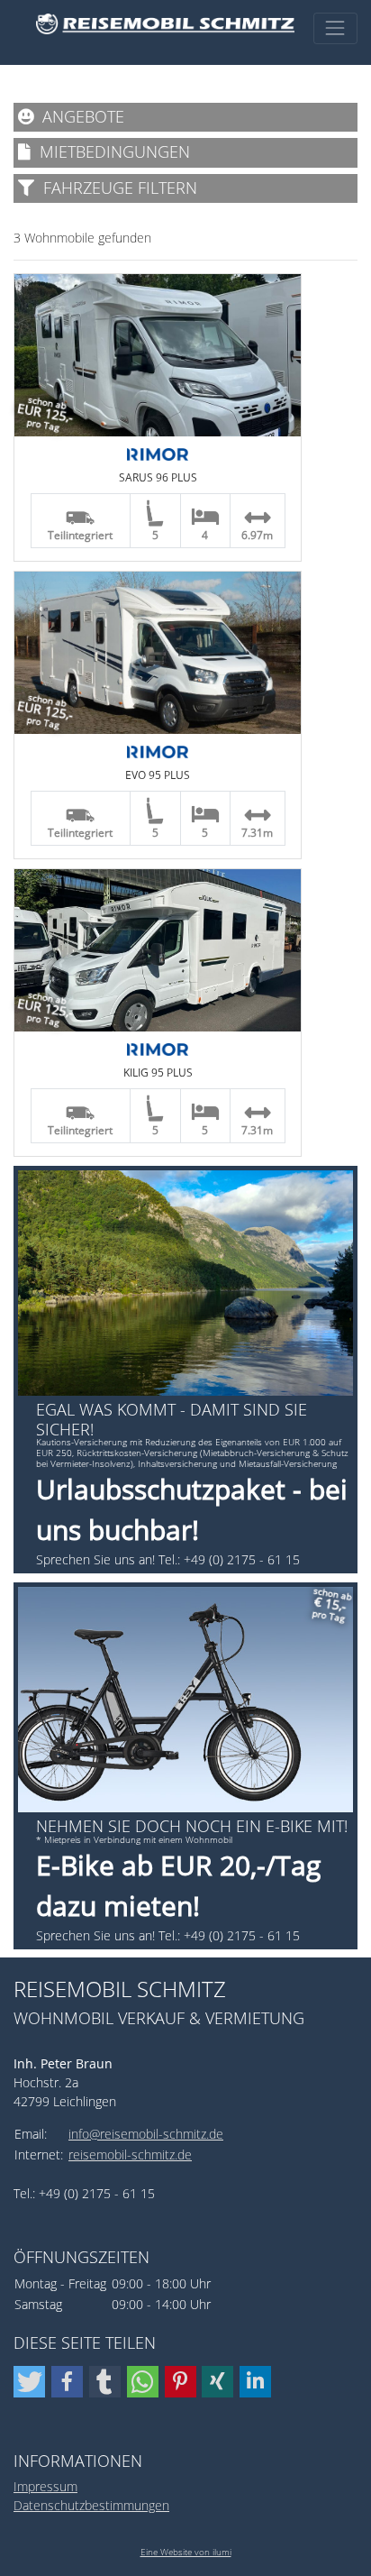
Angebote (79, 116)
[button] (29, 2382)
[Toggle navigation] (335, 28)
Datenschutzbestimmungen (91, 2505)
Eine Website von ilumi (186, 2552)
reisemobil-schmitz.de (130, 2154)
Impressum (45, 2486)
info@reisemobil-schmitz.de (146, 2134)
